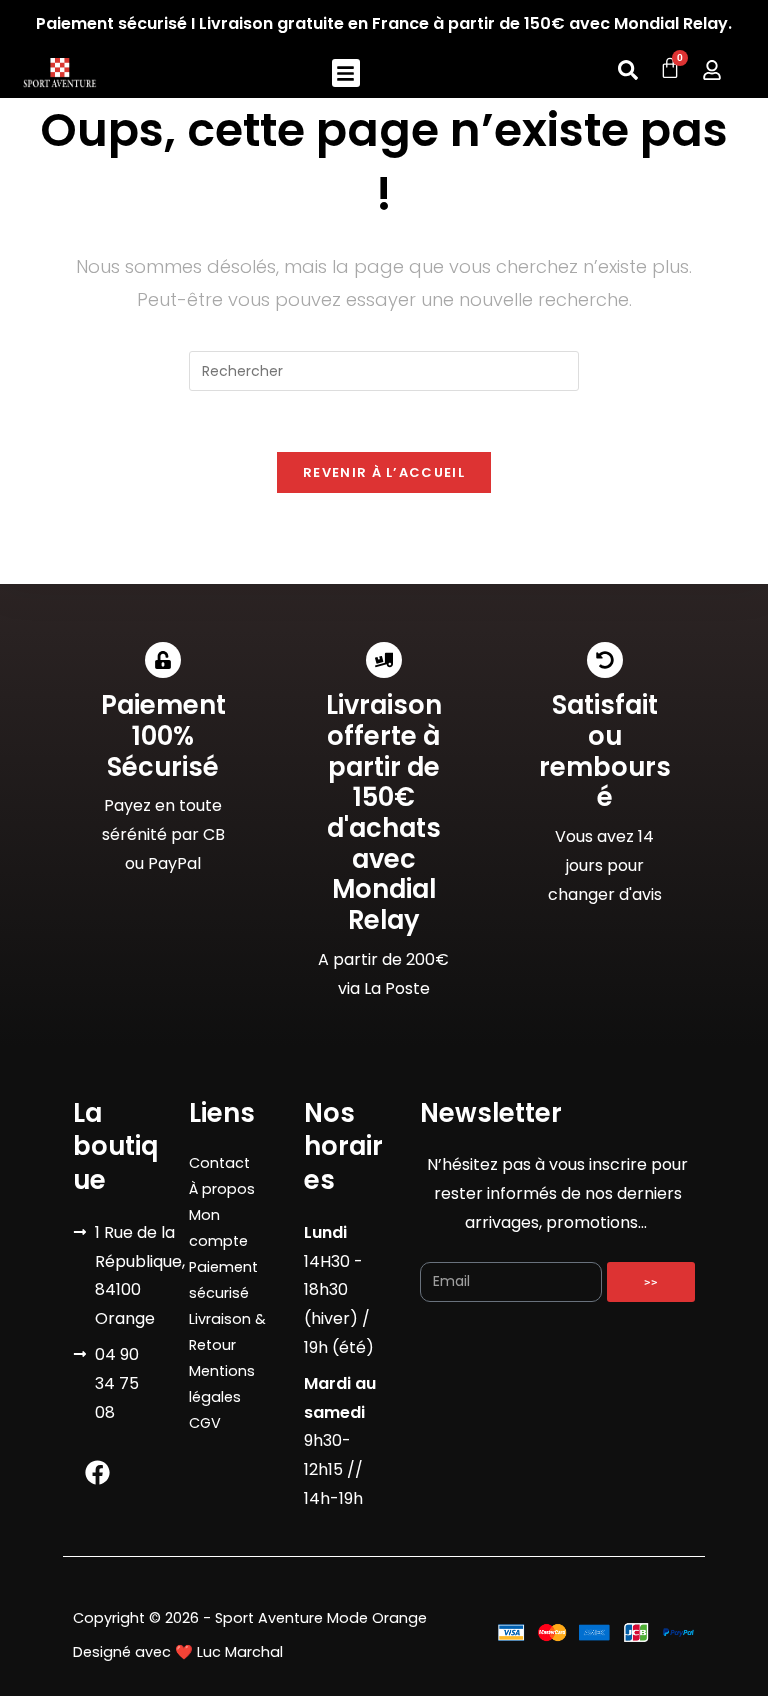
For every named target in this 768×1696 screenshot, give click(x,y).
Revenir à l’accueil (384, 472)
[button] (346, 73)
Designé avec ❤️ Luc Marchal (178, 1652)
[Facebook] (98, 1472)
